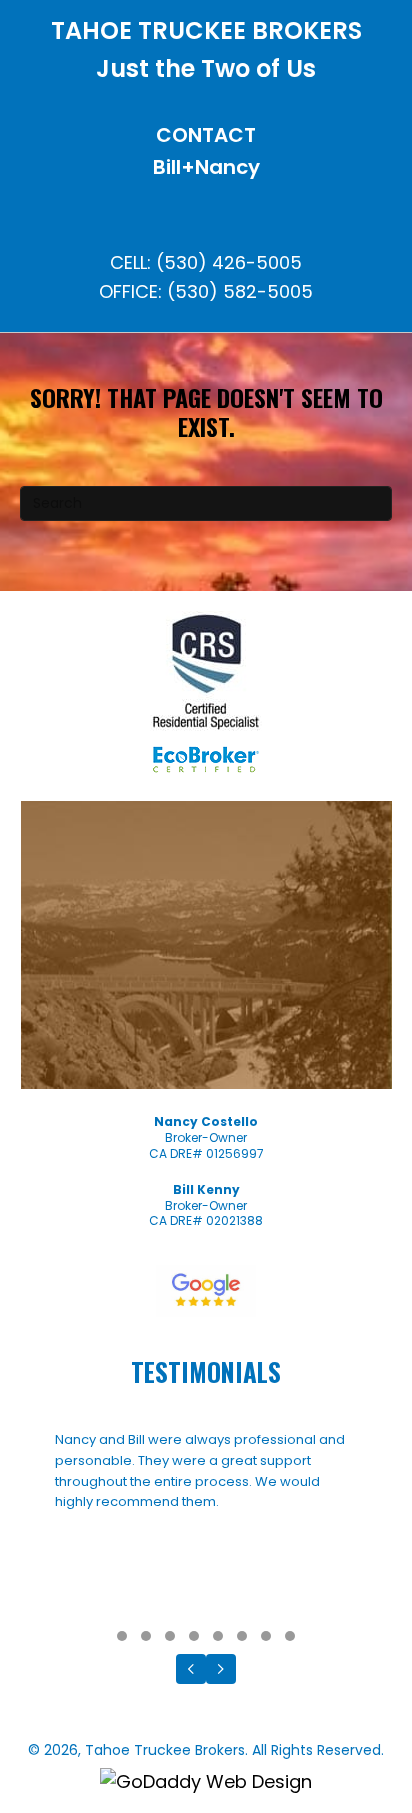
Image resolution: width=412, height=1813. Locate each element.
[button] (122, 1636)
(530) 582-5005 (240, 291)
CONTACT (206, 135)
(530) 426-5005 (229, 262)
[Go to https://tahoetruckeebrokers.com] (206, 55)
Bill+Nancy (206, 167)
